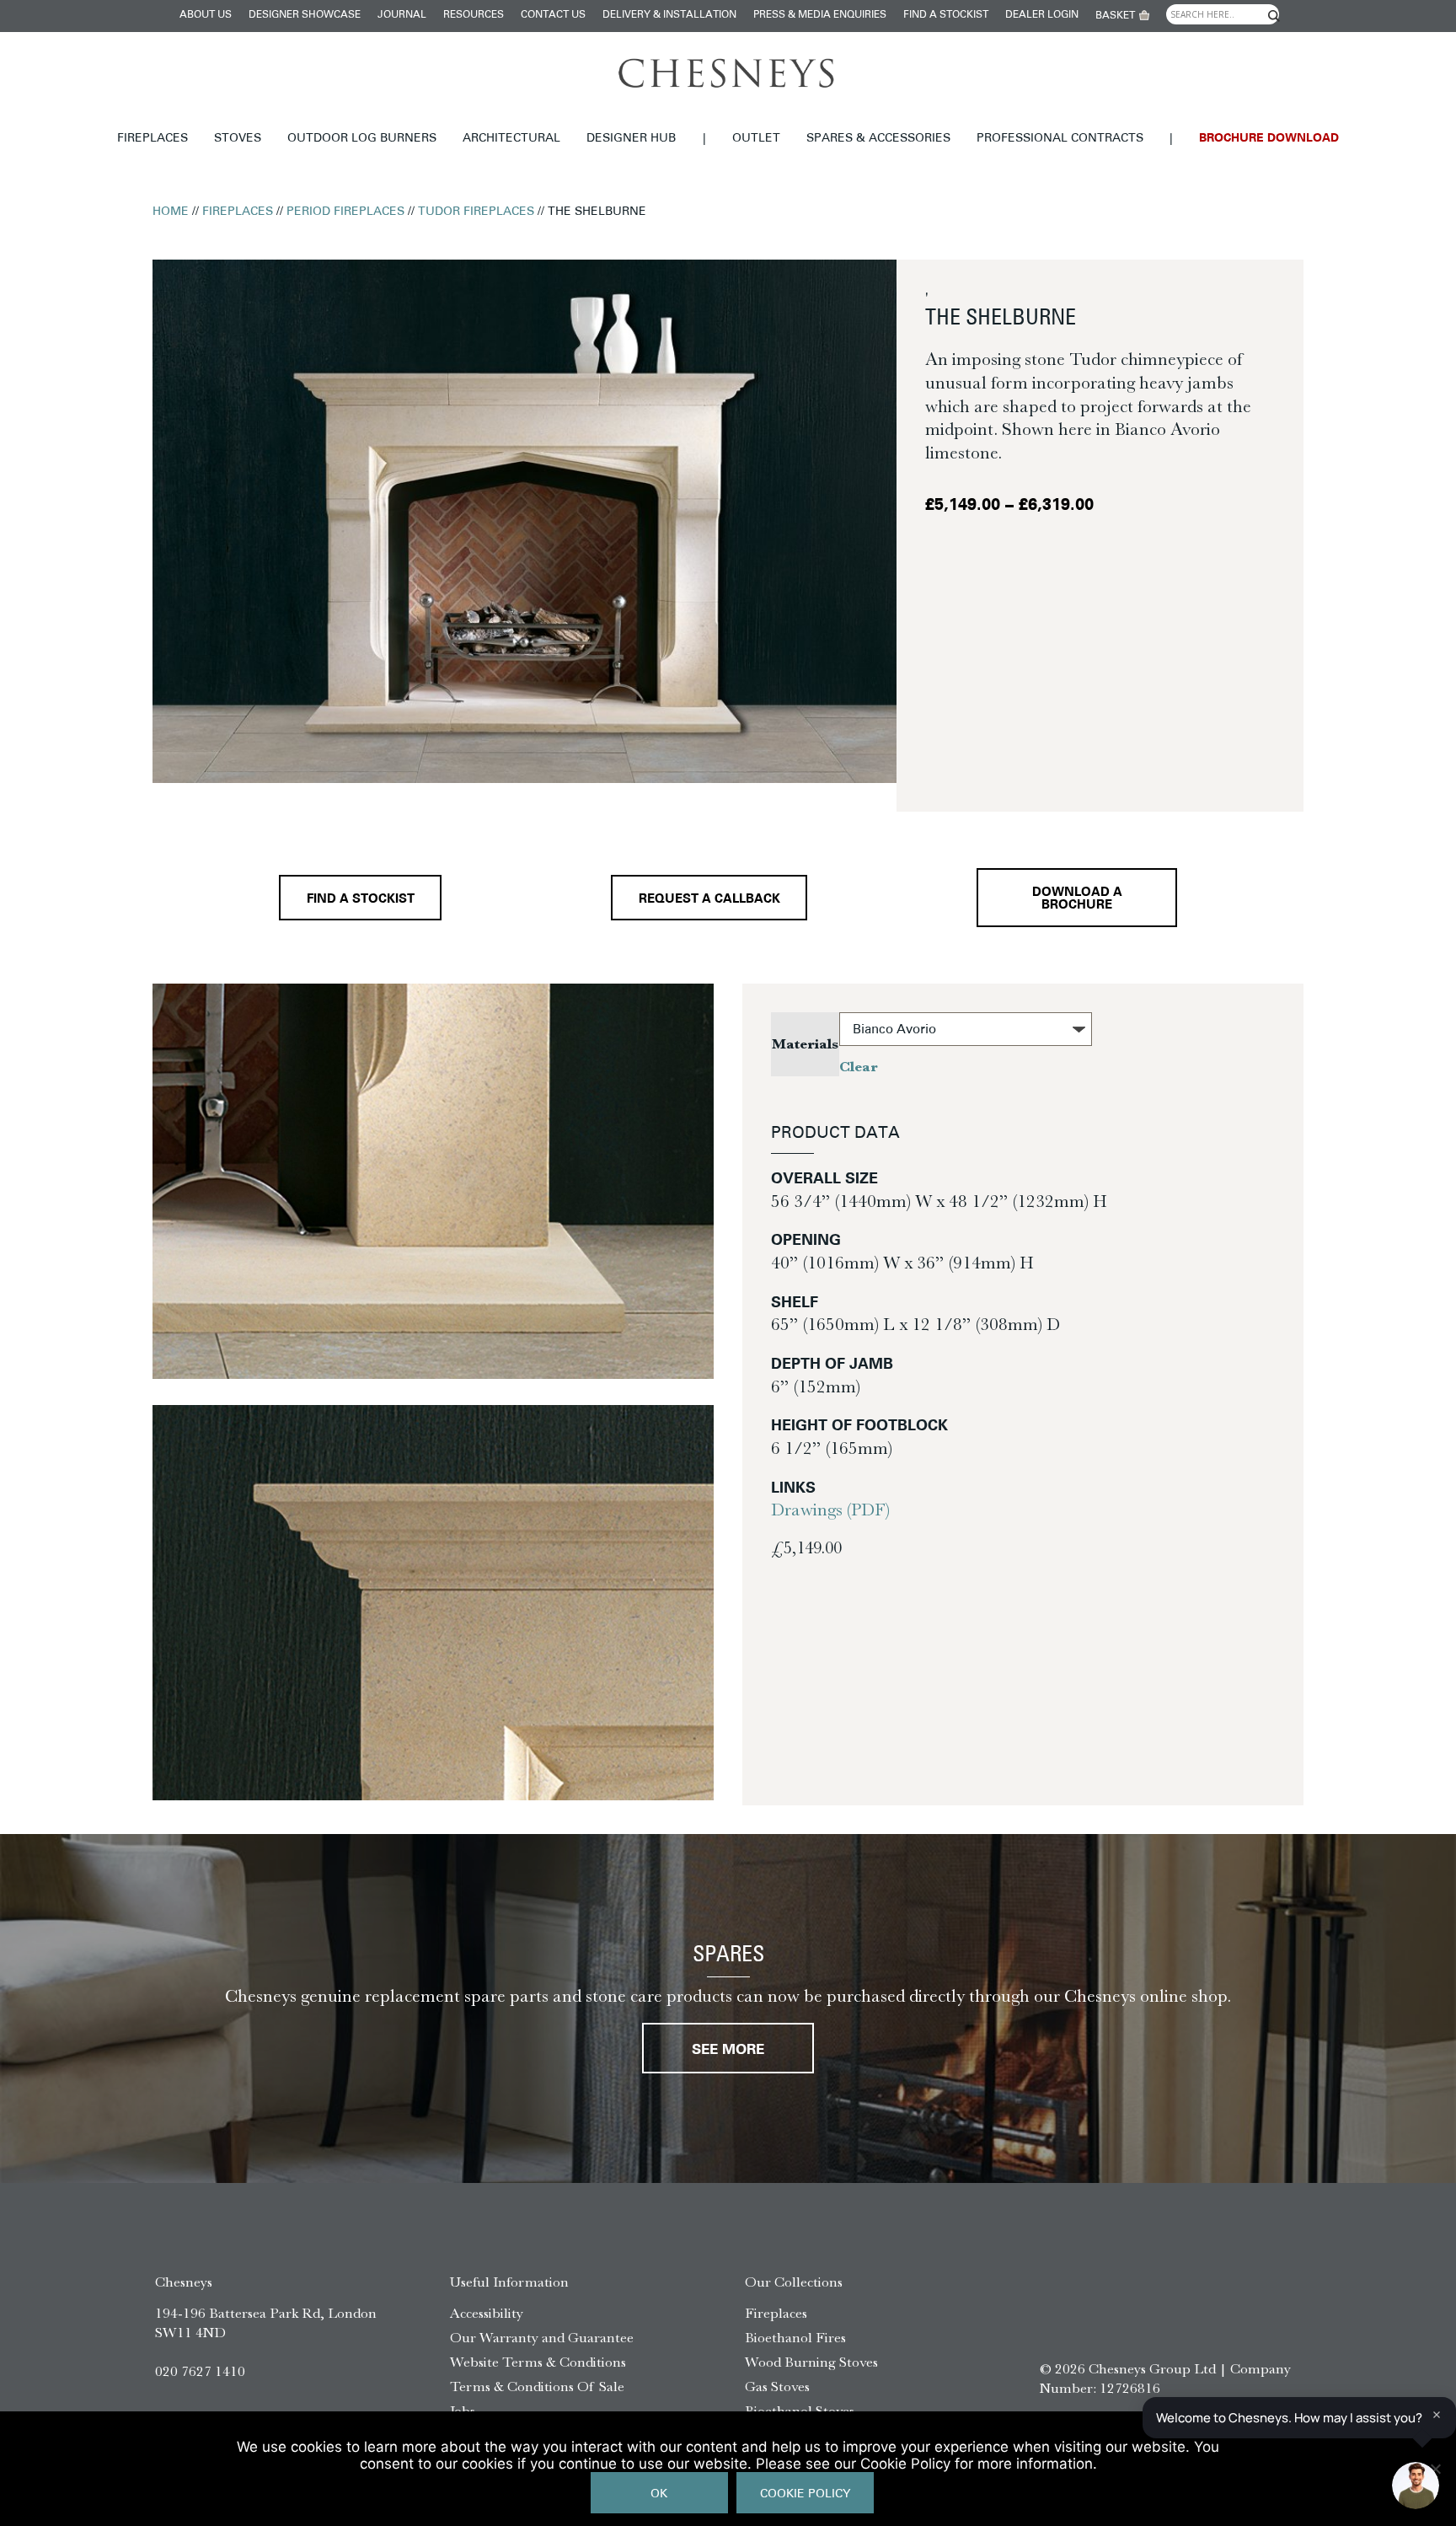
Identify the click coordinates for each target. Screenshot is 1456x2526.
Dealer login (1042, 15)
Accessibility (487, 2313)
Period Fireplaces (345, 212)
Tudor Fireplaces (476, 212)
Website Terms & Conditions (538, 2362)
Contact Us (553, 15)
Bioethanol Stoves (800, 2411)
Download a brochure (1077, 899)
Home (171, 212)
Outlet (756, 139)
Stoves (238, 139)
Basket (1115, 16)
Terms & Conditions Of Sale (537, 2386)
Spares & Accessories (878, 139)
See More (728, 2050)
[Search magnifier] (1273, 16)
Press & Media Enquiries (820, 15)
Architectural (511, 139)
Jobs (463, 2411)
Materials (805, 1044)
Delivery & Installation (669, 15)
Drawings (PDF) (830, 1510)
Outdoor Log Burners (362, 139)
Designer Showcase (305, 15)
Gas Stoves (777, 2386)
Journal (402, 15)
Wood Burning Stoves (811, 2362)
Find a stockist (946, 15)
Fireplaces (153, 139)
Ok (659, 2494)
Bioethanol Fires (795, 2337)
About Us (206, 15)
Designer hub (631, 139)
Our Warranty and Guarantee (542, 2337)
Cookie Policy (805, 2494)
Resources (474, 15)
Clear (859, 1067)
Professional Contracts (1060, 139)
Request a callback (709, 900)
